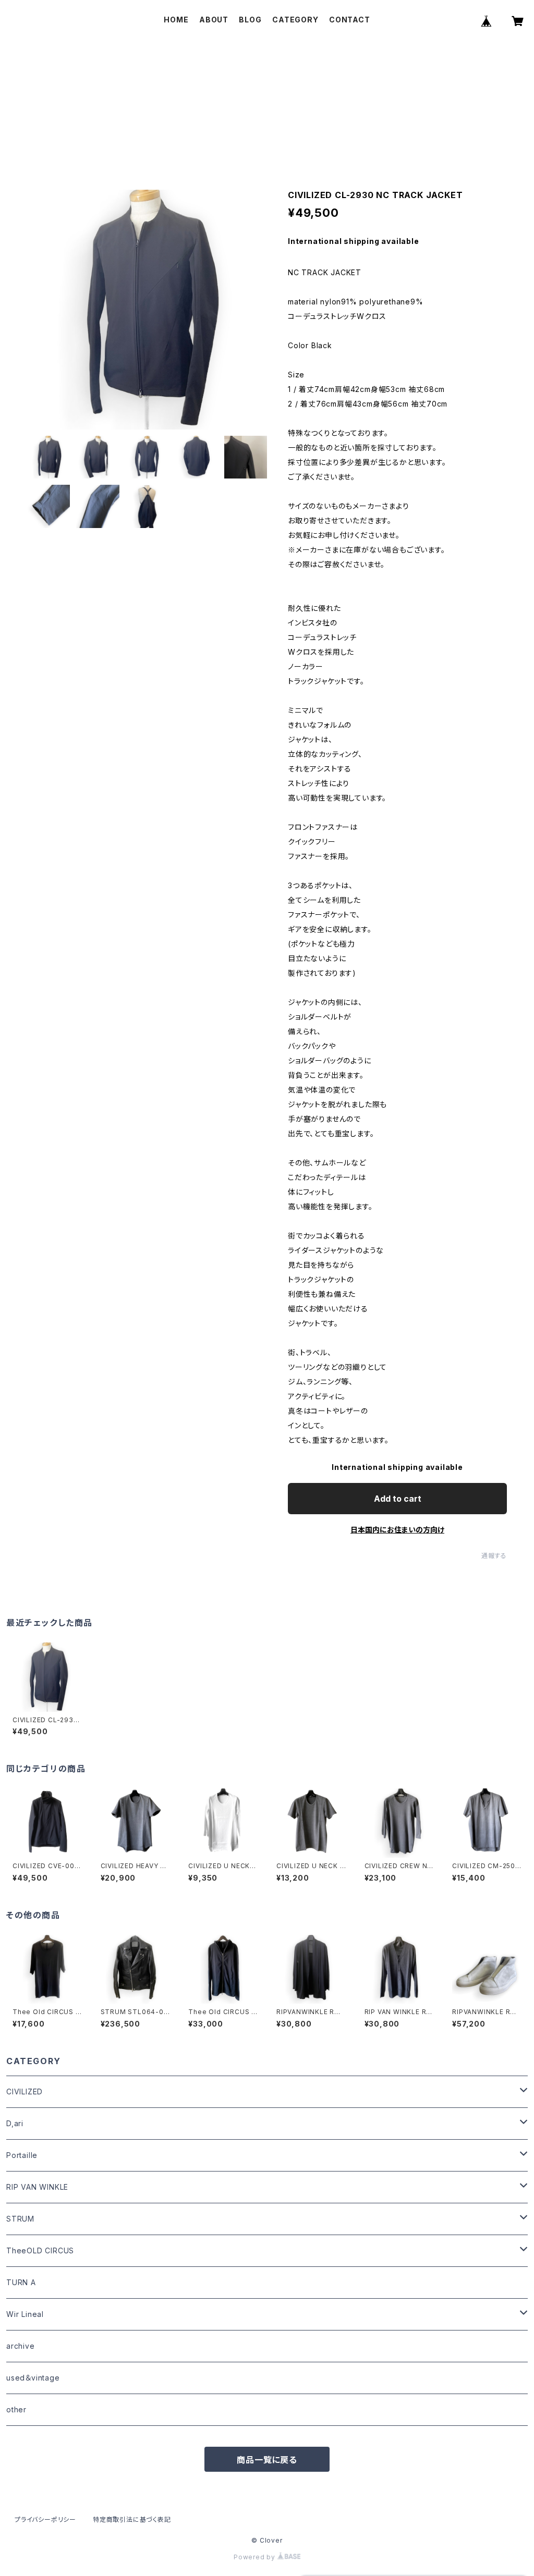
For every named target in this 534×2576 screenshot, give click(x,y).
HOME (176, 20)
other (16, 2409)
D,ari (15, 2123)
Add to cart (398, 1499)
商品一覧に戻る (267, 2460)
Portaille (22, 2155)
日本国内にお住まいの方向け (397, 1530)
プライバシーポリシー (45, 2519)
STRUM (20, 2219)
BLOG (250, 20)
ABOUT (214, 20)
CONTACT (350, 20)
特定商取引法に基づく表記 (132, 2519)
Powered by (256, 2557)
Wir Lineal (25, 2314)
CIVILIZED (25, 2092)
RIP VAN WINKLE (37, 2187)
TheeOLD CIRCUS (40, 2250)
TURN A (21, 2282)
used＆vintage (33, 2378)
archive (21, 2346)
